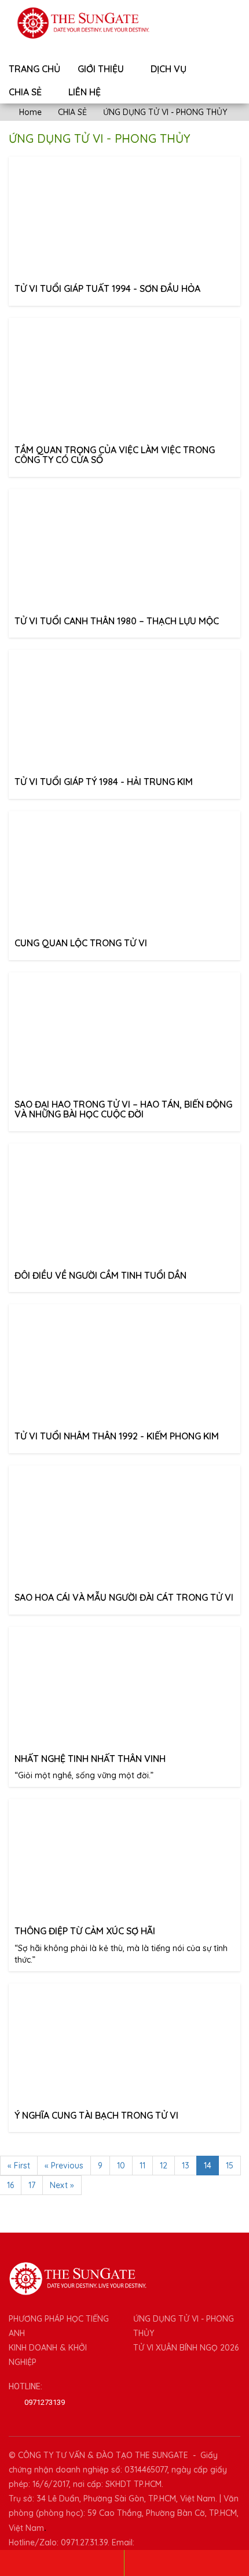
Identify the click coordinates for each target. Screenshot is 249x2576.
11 (142, 2166)
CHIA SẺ (26, 92)
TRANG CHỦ (34, 69)
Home (29, 112)
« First (19, 2166)
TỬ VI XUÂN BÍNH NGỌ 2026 (186, 2348)
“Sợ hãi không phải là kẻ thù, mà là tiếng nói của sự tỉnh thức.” (121, 1945)
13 (186, 2166)
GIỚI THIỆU (102, 69)
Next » (62, 2185)
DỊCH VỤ (170, 69)
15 (230, 2166)
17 (32, 2185)
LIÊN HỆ (85, 92)
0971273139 (45, 2402)
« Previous (64, 2166)
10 (121, 2166)
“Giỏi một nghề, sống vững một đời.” (90, 1767)
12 (164, 2166)
